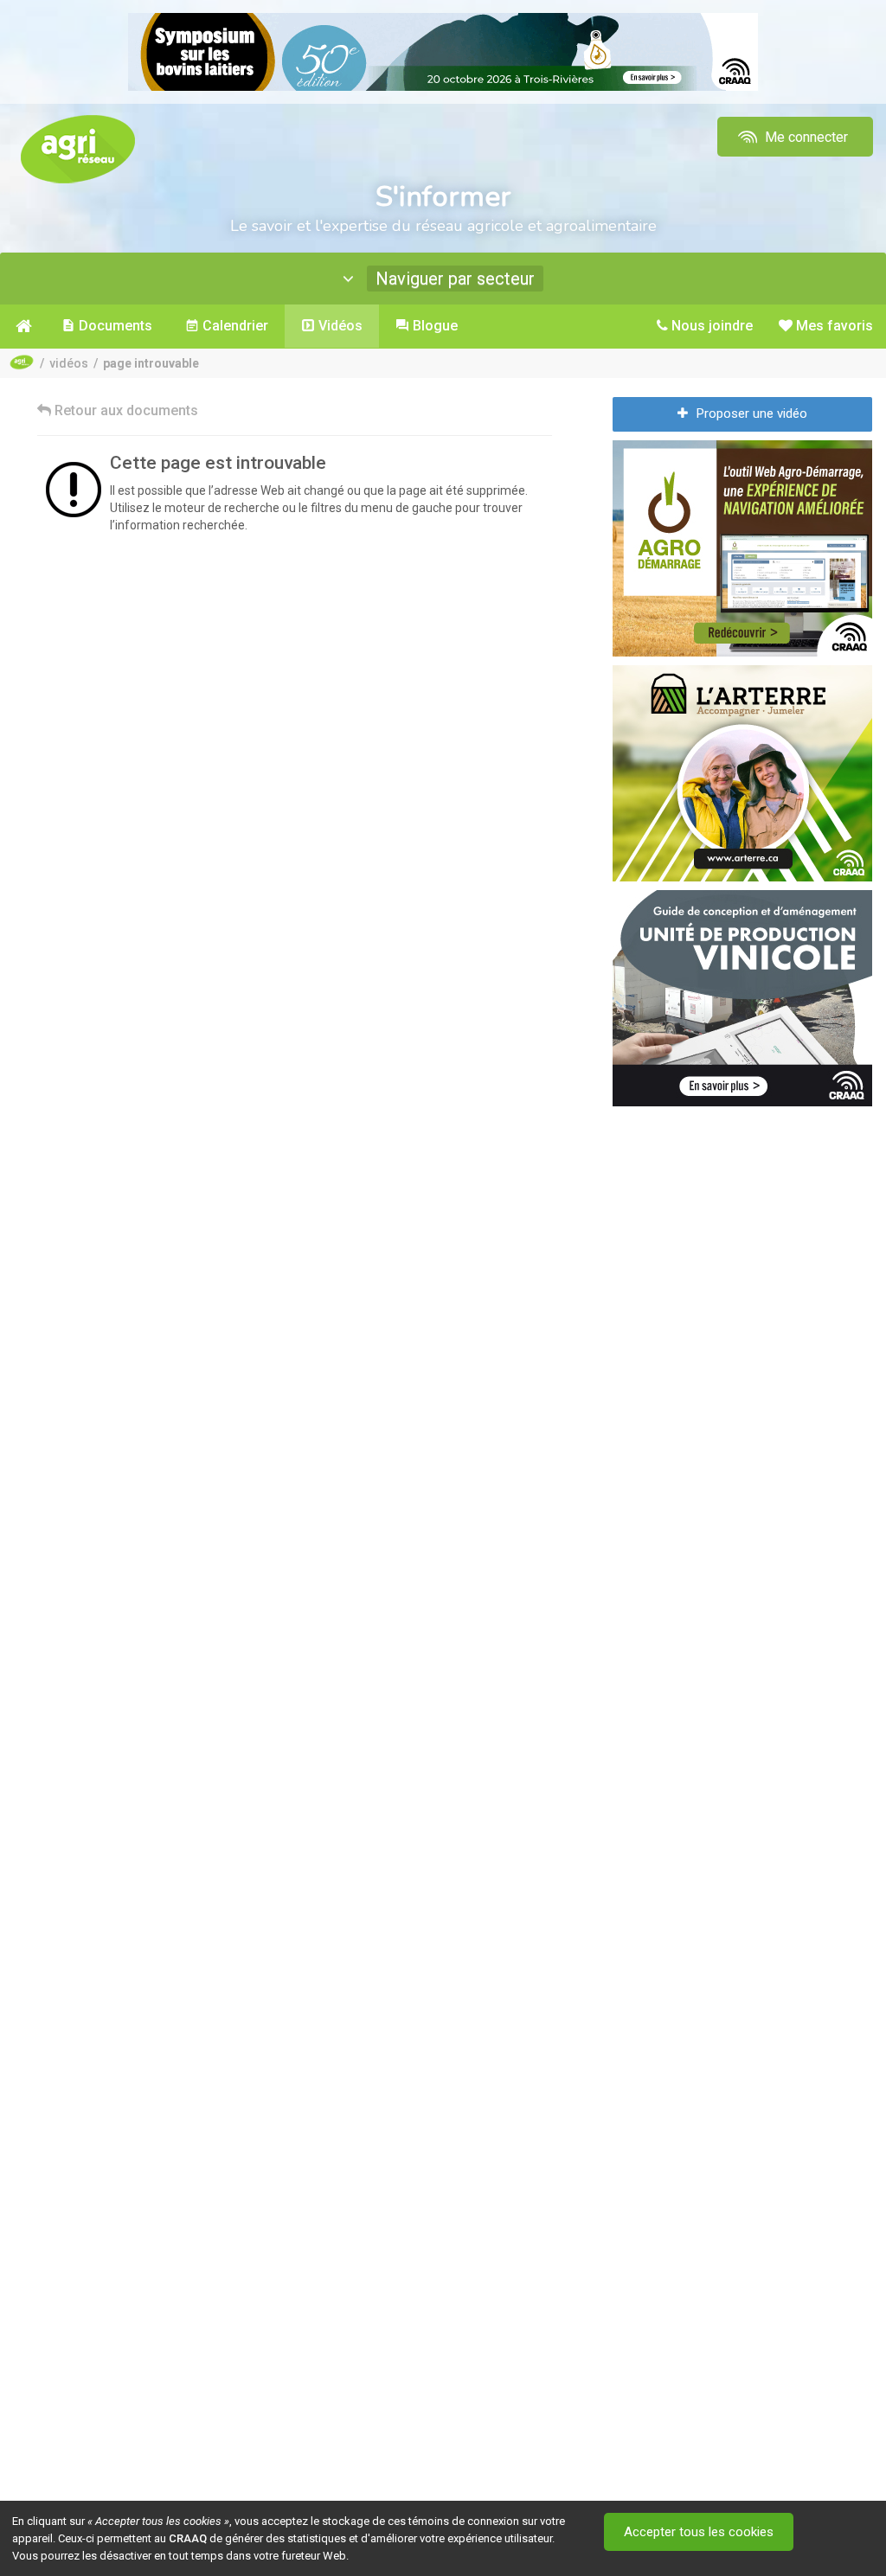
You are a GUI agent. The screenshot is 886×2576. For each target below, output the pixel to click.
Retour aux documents (125, 410)
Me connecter (805, 137)
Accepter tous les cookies (699, 2532)
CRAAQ (188, 2538)
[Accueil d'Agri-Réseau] (78, 148)
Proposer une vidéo (752, 413)
